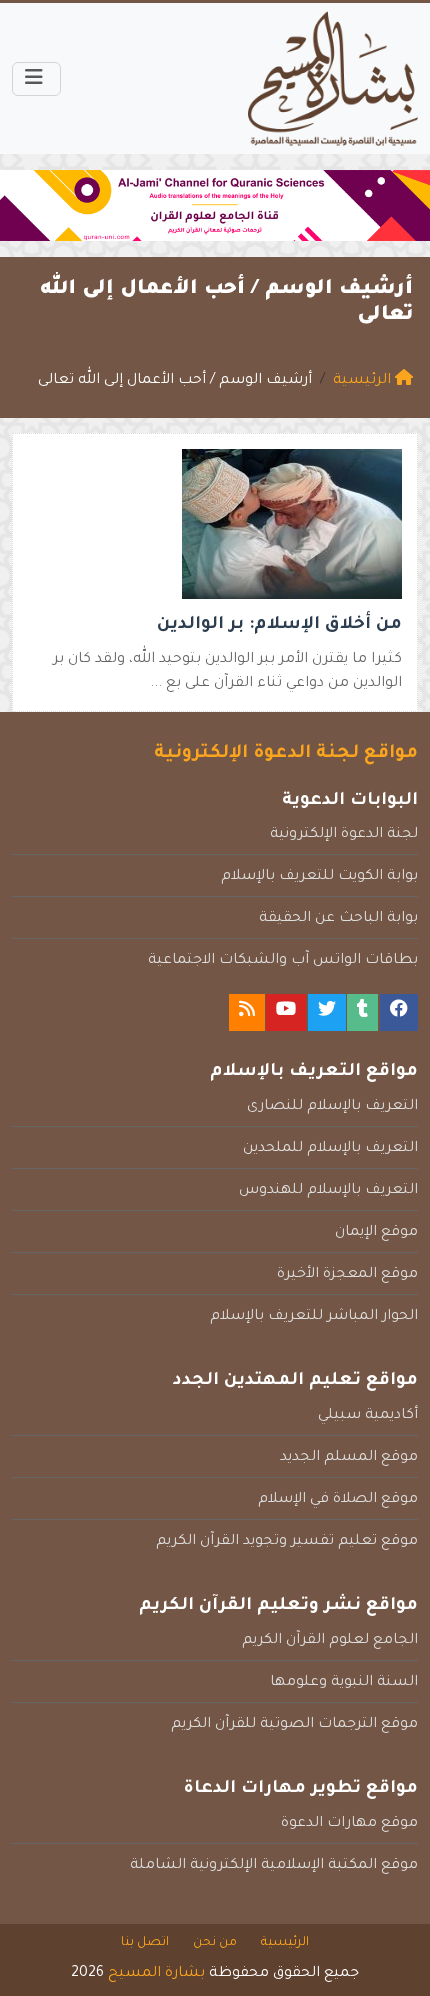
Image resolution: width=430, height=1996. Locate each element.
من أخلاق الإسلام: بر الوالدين (279, 625)
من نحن (215, 1943)
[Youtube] (286, 1012)
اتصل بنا (145, 1943)
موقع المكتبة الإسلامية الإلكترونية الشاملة (274, 1866)
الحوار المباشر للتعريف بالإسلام (314, 1317)
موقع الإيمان (376, 1233)
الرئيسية (285, 1943)
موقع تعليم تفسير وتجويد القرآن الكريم (287, 1542)
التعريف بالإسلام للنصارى (332, 1107)
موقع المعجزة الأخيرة (347, 1275)
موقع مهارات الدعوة (349, 1824)
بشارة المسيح (156, 1974)
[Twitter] (327, 1012)
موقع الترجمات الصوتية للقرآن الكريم (294, 1725)
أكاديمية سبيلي (368, 1416)
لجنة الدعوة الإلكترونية (344, 835)
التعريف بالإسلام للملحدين (330, 1149)
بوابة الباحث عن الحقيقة (338, 919)
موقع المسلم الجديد (349, 1458)
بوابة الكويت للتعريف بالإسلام (319, 877)
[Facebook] (399, 1012)
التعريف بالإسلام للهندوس (328, 1191)
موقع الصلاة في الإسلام (338, 1500)
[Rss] (247, 1012)
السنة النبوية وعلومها (344, 1683)
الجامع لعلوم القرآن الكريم (330, 1641)
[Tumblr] (362, 1012)
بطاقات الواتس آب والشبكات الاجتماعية (283, 961)
